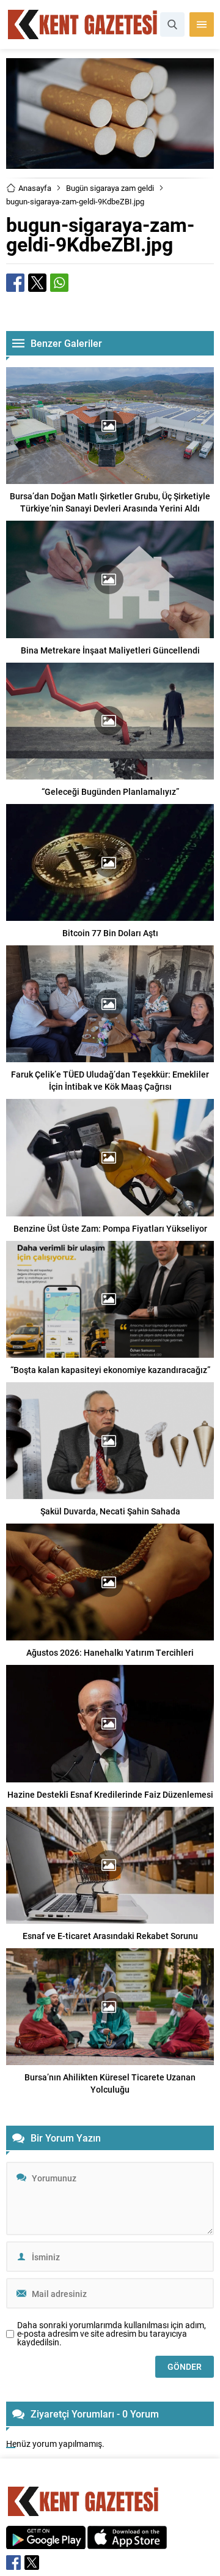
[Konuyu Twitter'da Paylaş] (37, 283)
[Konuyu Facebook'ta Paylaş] (15, 283)
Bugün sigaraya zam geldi (110, 188)
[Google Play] (46, 2543)
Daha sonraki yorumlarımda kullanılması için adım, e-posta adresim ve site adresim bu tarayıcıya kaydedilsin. (112, 2334)
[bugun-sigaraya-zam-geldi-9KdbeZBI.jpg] (110, 163)
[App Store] (127, 2543)
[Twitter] (32, 2563)
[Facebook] (13, 2563)
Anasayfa (35, 188)
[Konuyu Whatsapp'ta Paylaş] (59, 283)
